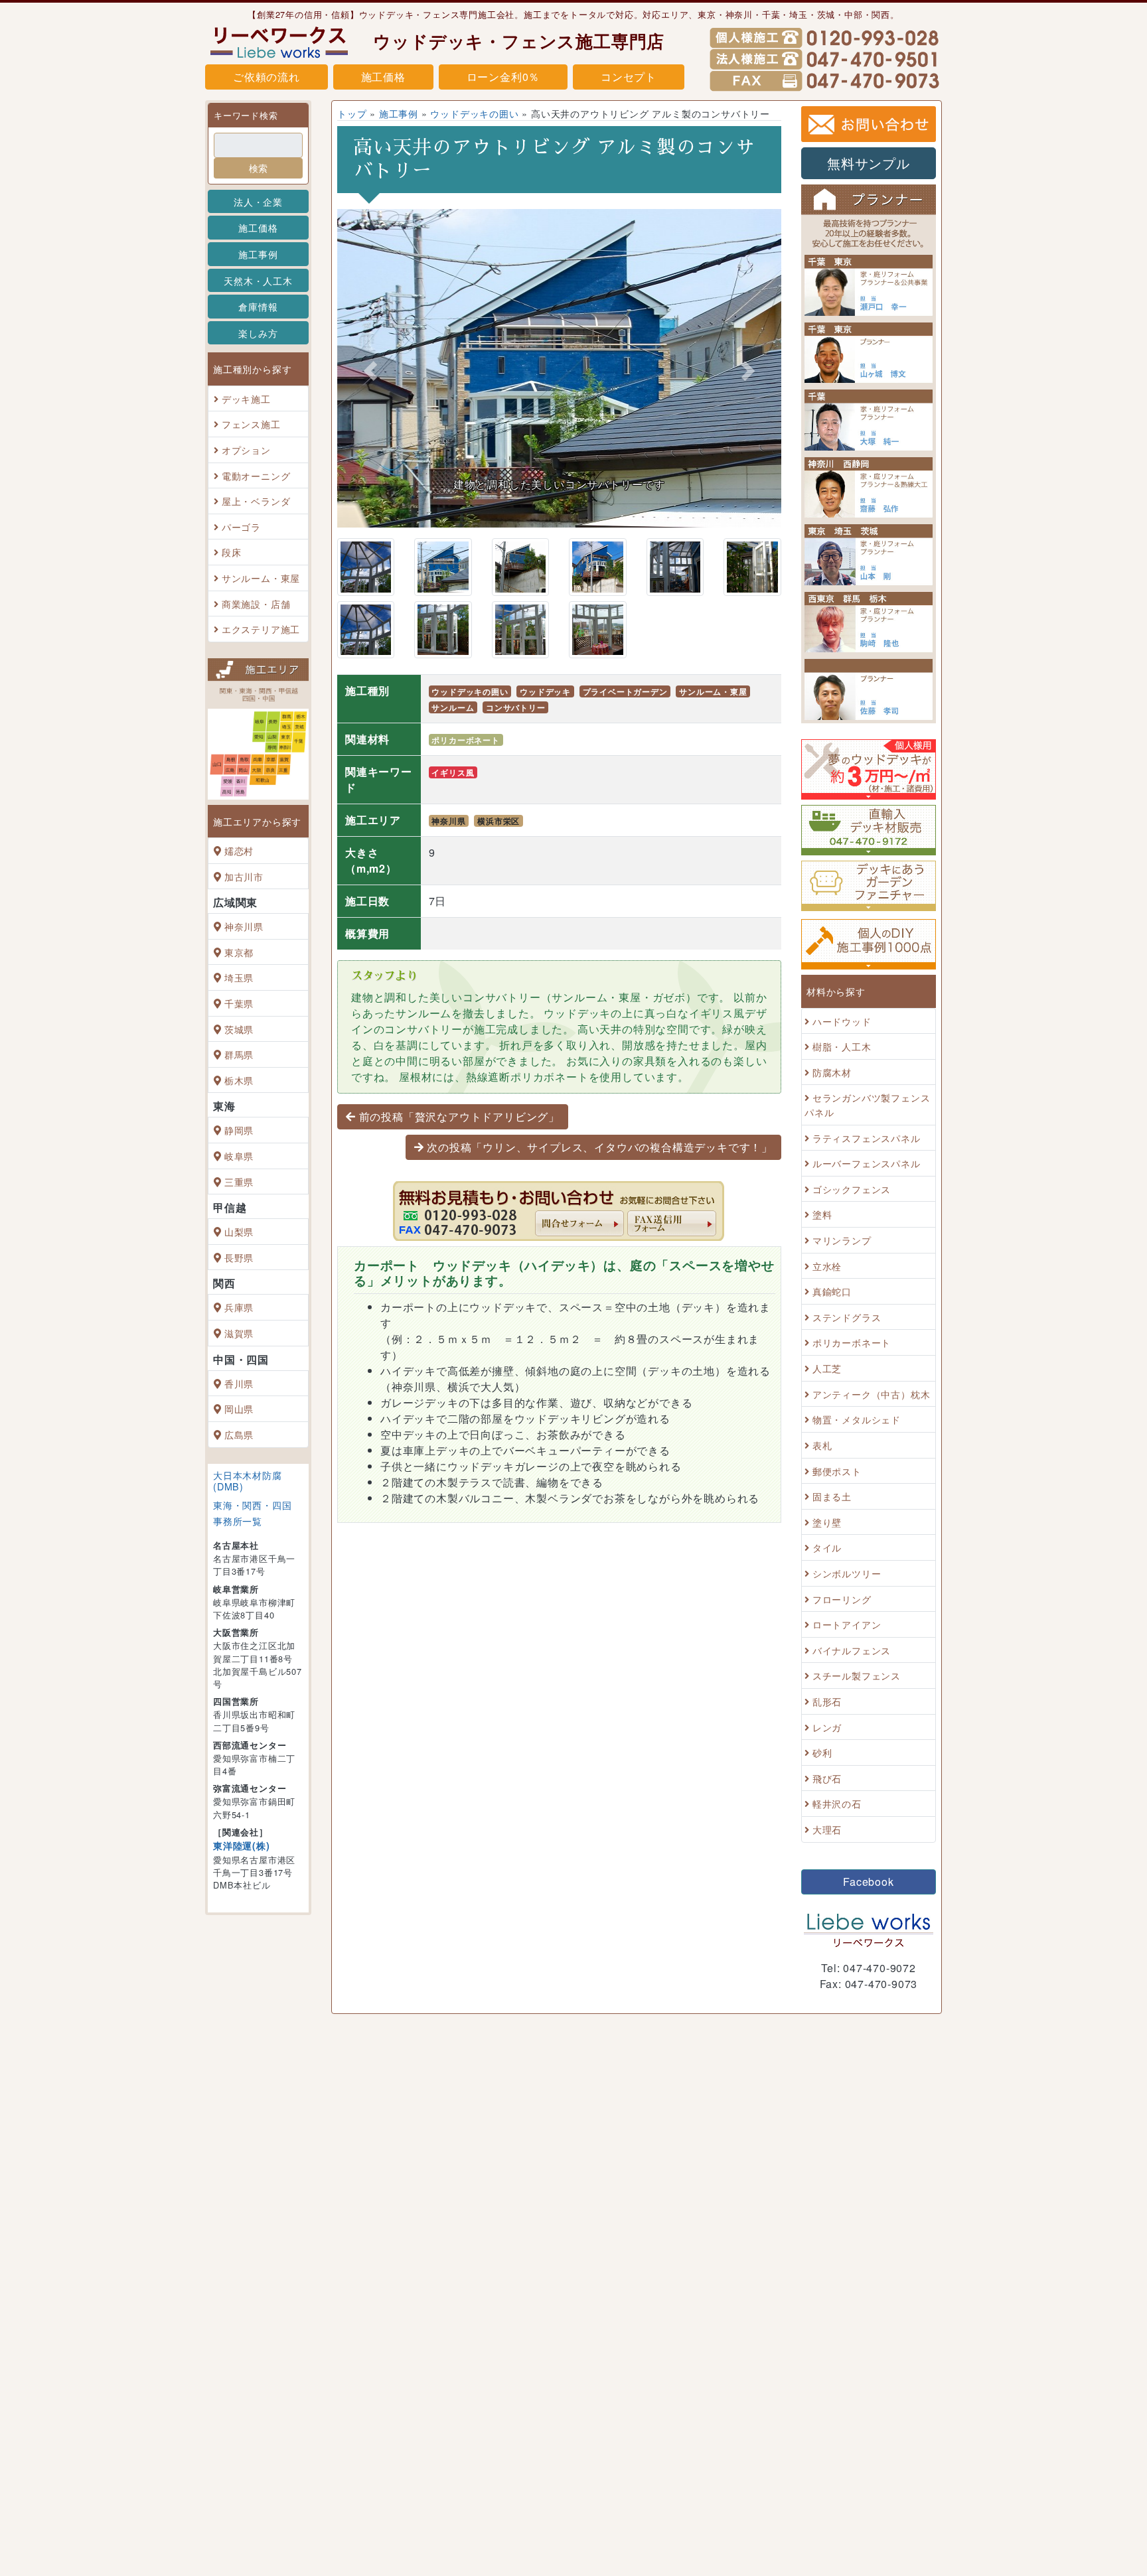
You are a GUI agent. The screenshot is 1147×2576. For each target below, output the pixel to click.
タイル (827, 1548)
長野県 (239, 1257)
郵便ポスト (837, 1471)
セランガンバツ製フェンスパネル (867, 1105)
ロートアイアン (847, 1624)
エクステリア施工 (261, 629)
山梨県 (239, 1231)
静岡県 (239, 1130)
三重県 (239, 1181)
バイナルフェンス (852, 1650)
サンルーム (453, 707)
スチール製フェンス (857, 1676)
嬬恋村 (239, 850)
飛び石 (827, 1778)
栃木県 (239, 1080)
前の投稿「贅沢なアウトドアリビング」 (459, 1116)
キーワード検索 (246, 115)
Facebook (868, 1882)
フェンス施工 (251, 424)
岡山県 (239, 1408)
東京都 (239, 952)
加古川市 (244, 876)
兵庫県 (239, 1308)
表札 (822, 1445)
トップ (352, 113)
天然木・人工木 (258, 280)
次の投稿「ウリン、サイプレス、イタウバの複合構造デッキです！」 (600, 1147)
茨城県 (239, 1029)
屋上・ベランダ (256, 501)
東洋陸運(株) (242, 1845)
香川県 (239, 1383)
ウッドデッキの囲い (474, 113)
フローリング (842, 1599)
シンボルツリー (847, 1573)
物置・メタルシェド (857, 1420)
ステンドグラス (847, 1317)
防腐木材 (832, 1072)
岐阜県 (239, 1156)
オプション (246, 450)
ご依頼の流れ (267, 77)
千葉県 (239, 1003)
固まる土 (832, 1496)
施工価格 (383, 77)
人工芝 (827, 1368)
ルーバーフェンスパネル (867, 1163)
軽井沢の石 (837, 1804)
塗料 (822, 1215)
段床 (232, 552)
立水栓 (827, 1266)
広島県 (239, 1434)
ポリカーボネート (465, 740)
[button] (370, 372)
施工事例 (258, 254)
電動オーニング (256, 475)
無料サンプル (869, 163)
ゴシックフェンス (852, 1189)
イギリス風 (453, 772)
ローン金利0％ (503, 77)
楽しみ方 (258, 333)
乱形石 (827, 1701)
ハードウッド (842, 1021)
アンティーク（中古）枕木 (872, 1394)
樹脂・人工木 (842, 1046)
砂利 (822, 1752)
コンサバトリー (516, 707)
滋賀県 (239, 1333)
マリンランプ (842, 1240)
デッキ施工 (246, 398)
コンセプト (629, 77)
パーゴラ (241, 527)
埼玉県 (239, 978)
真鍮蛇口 (832, 1291)
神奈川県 (244, 926)
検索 (258, 168)
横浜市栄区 (498, 821)
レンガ (827, 1727)
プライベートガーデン (625, 691)
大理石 (827, 1829)
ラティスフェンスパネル (867, 1138)
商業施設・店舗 (256, 604)
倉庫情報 (258, 306)
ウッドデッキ (545, 691)
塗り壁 (827, 1522)
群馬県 (239, 1054)
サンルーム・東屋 (261, 578)
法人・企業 (258, 201)
